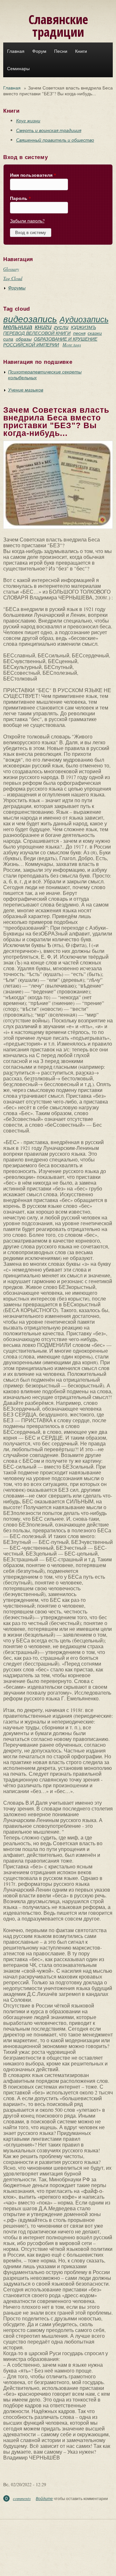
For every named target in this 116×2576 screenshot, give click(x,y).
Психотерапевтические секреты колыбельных (45, 375)
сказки (95, 333)
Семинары (18, 69)
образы (24, 339)
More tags (72, 345)
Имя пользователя (33, 175)
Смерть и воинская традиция (49, 130)
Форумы (17, 288)
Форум (39, 51)
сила (8, 339)
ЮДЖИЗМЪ (83, 327)
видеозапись (30, 319)
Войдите (44, 2498)
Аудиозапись (84, 319)
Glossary (11, 269)
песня (79, 333)
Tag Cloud (13, 278)
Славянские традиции (58, 25)
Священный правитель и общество (55, 140)
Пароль (20, 198)
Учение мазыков (26, 390)
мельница (18, 326)
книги (43, 326)
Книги (81, 51)
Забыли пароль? (27, 221)
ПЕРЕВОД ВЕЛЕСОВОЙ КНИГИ (37, 333)
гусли (61, 327)
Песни (61, 51)
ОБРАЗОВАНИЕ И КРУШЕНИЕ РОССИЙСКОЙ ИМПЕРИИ (50, 342)
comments (22, 2498)
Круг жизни (28, 121)
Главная (16, 51)
